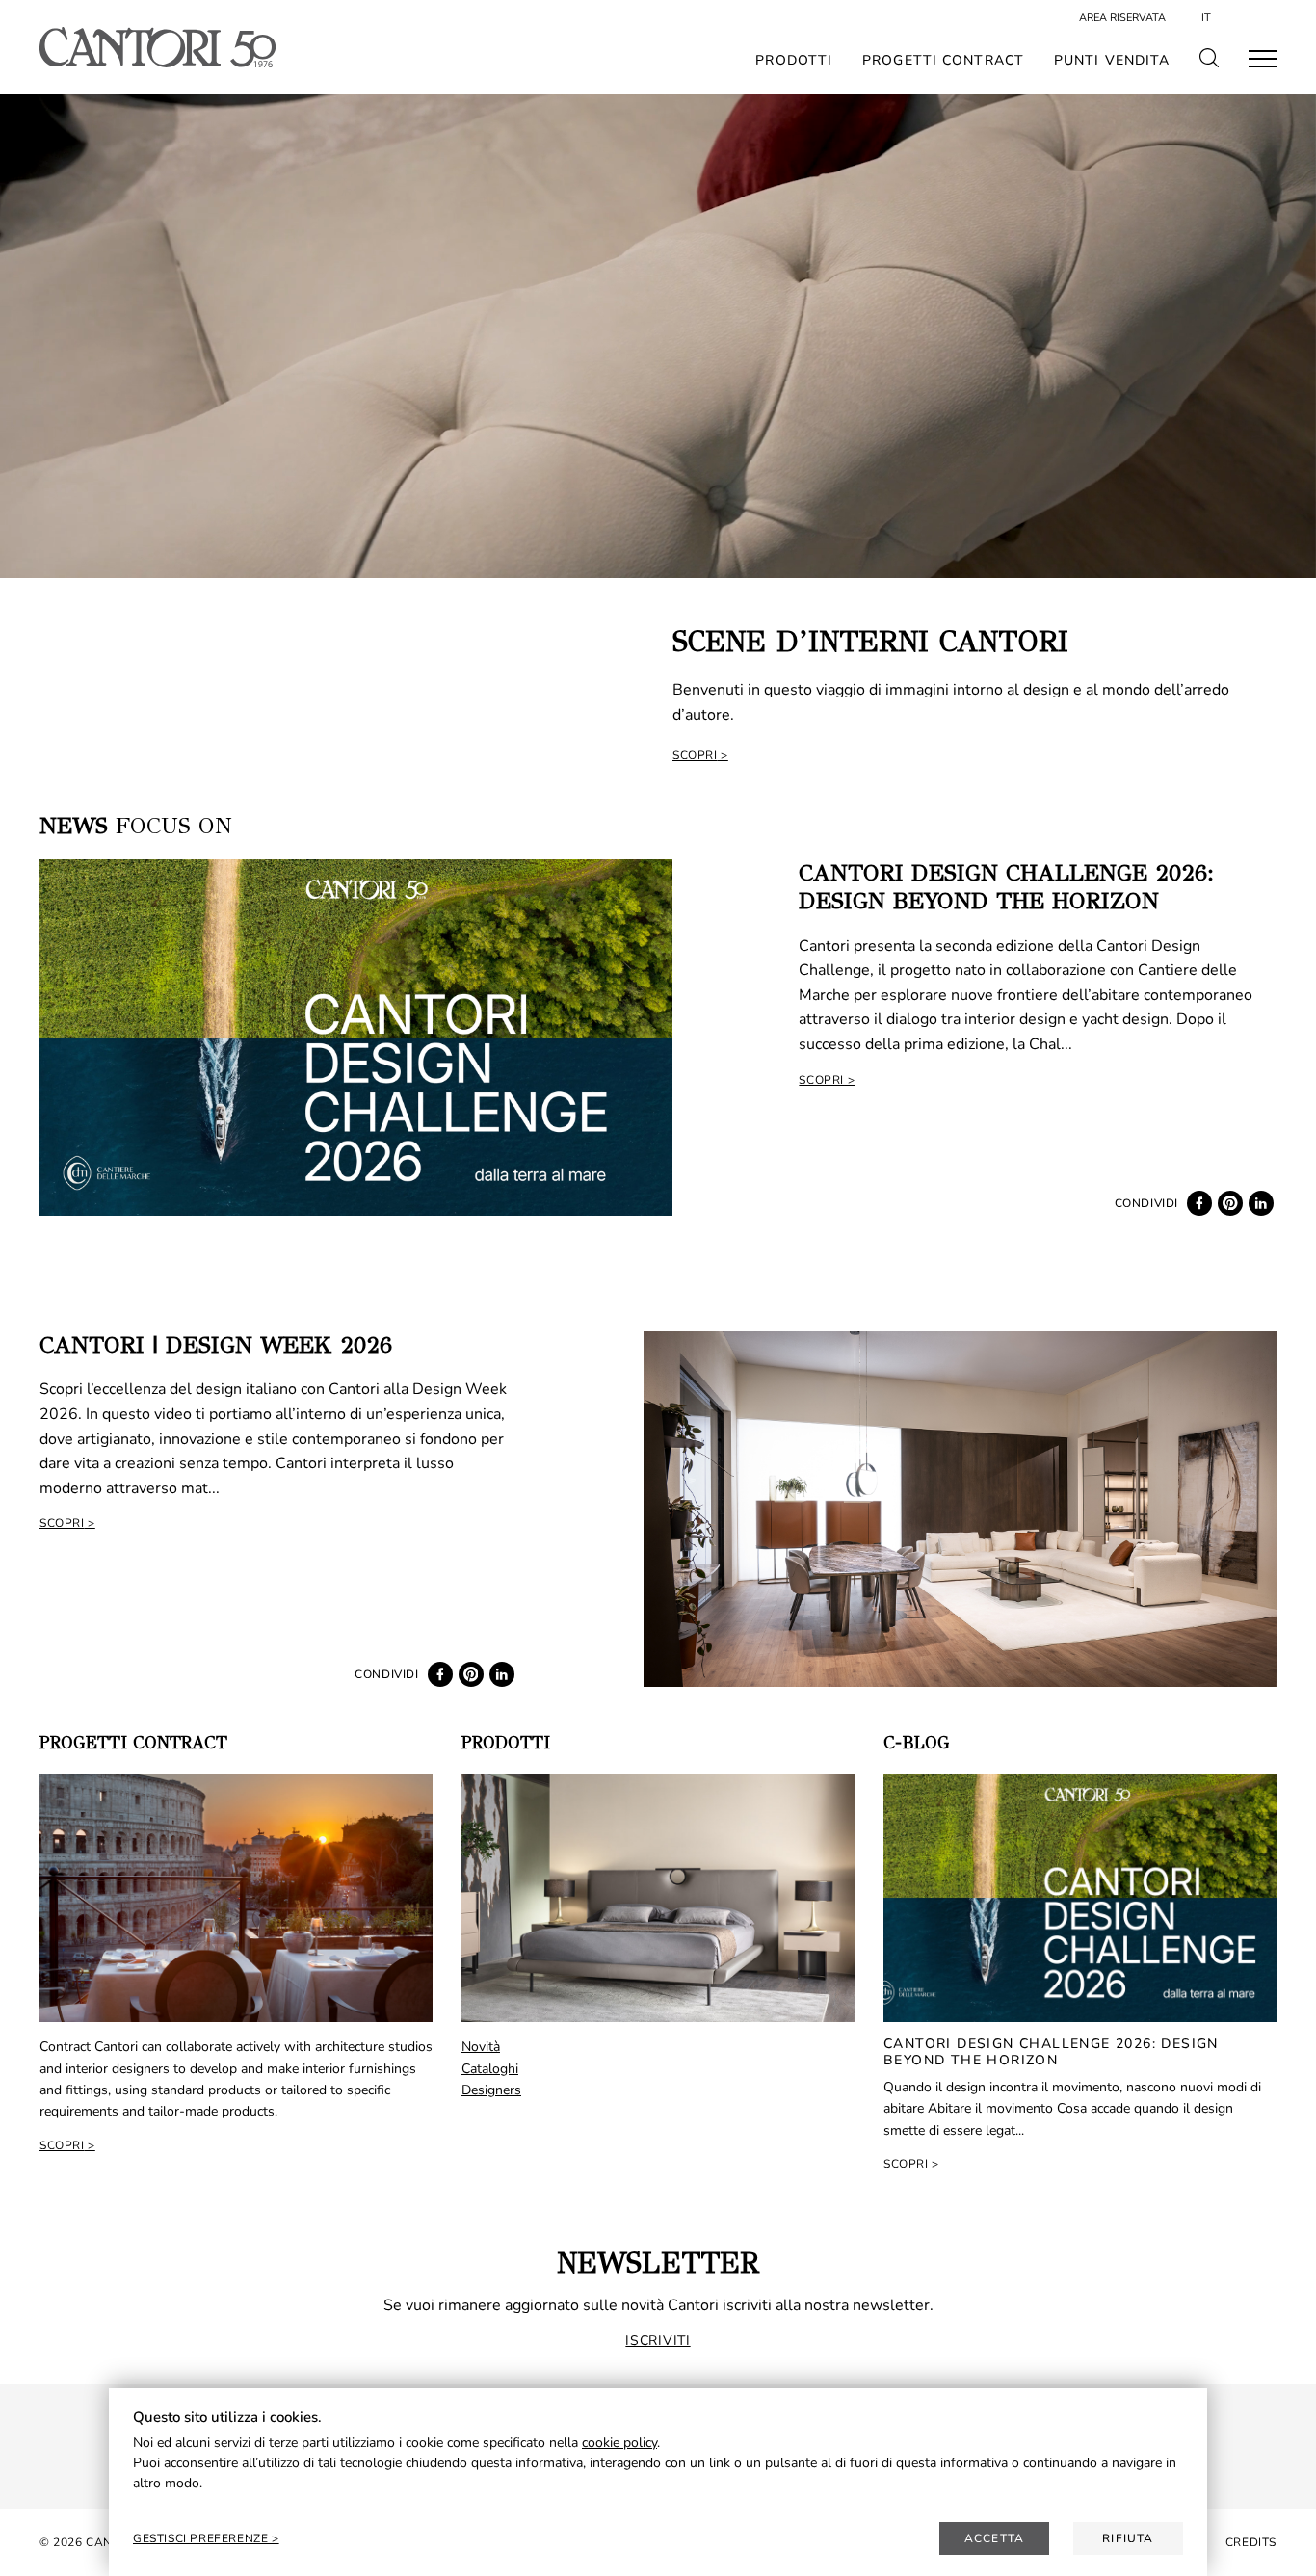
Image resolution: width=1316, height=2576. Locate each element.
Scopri (695, 755)
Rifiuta (1128, 2538)
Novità (481, 2047)
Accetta (994, 2538)
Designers (491, 2090)
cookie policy (619, 2443)
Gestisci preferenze (202, 2538)
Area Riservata (1122, 18)
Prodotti (794, 61)
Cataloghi (490, 2069)
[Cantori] (158, 47)
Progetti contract (943, 61)
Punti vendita (1112, 61)
